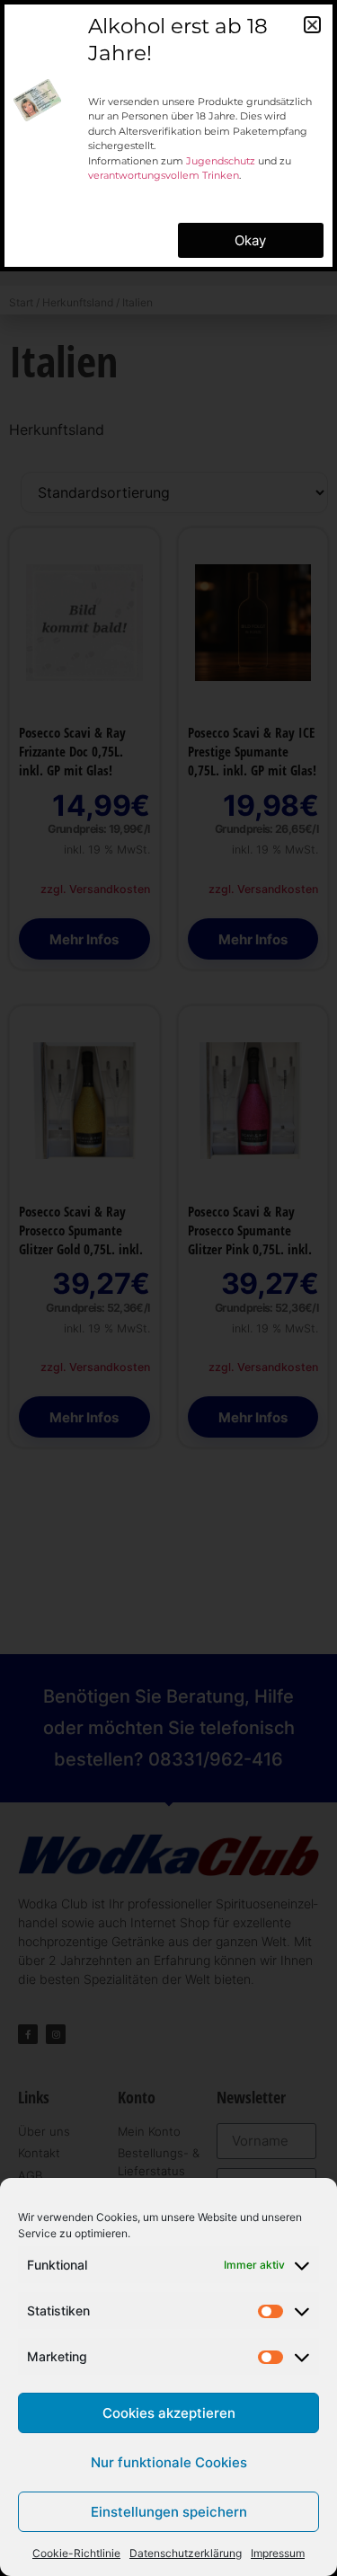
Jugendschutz (221, 161)
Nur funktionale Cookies (169, 2462)
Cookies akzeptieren (169, 2413)
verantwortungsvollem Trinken (164, 175)
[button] (312, 25)
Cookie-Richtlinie (76, 2553)
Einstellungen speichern (169, 2512)
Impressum (278, 2553)
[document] (168, 1288)
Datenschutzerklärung (186, 2553)
